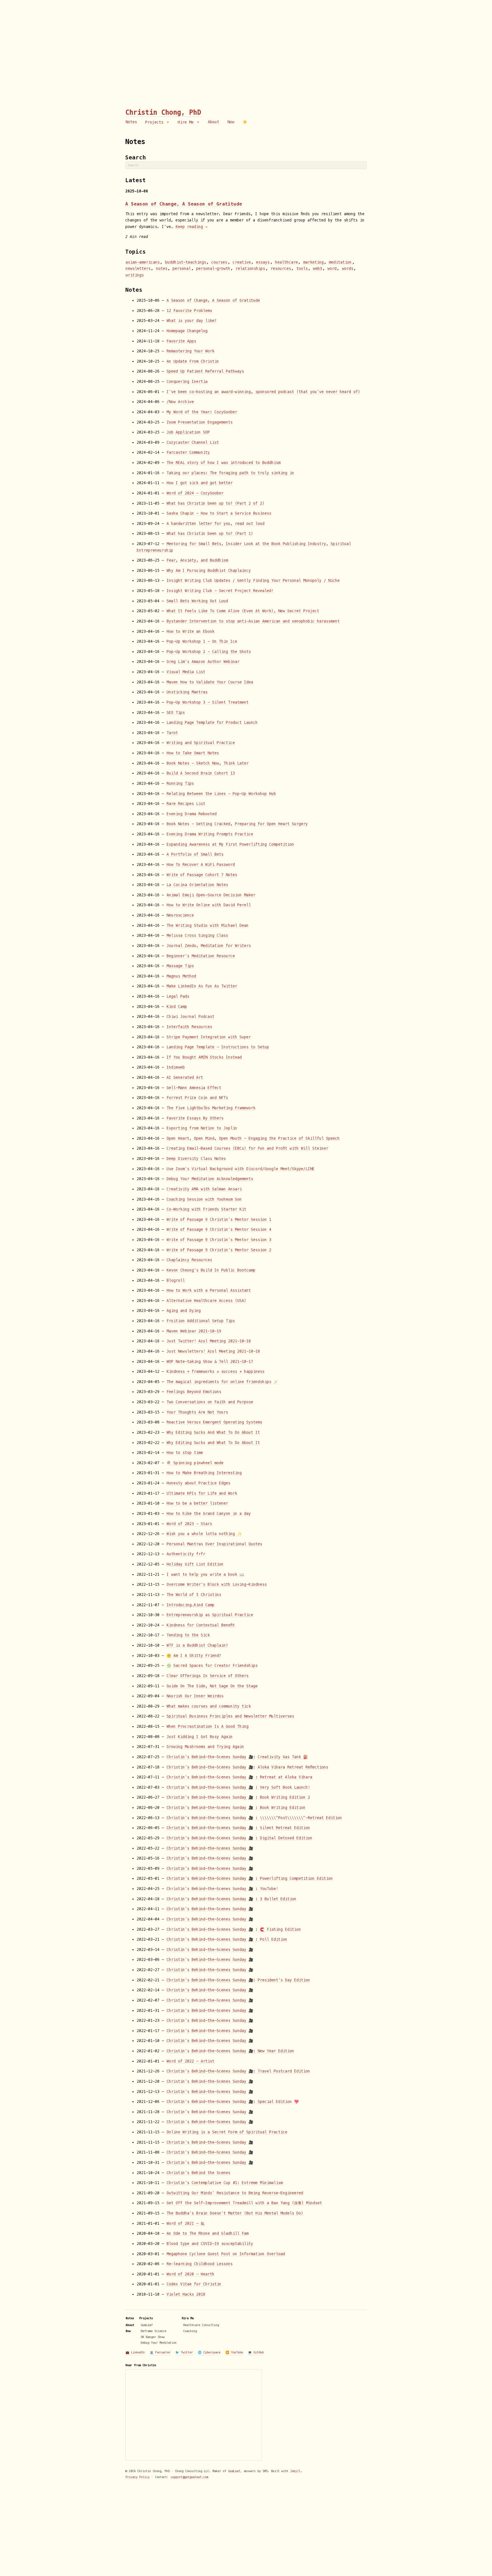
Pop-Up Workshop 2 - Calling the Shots (209, 652)
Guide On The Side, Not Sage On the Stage (212, 1686)
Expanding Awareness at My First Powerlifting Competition (230, 844)
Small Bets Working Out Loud (197, 601)
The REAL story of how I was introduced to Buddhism (224, 463)
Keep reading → (192, 227)
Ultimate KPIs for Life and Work (202, 1493)
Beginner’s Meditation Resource (201, 956)
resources (281, 269)
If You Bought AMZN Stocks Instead (204, 1057)
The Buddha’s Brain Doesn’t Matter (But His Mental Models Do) (235, 2213)
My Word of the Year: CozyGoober (202, 412)
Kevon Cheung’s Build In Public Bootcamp (211, 1270)
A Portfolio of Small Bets (195, 854)
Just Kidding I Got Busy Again (200, 1737)
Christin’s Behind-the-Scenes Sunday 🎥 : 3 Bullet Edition (231, 1899)
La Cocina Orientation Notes (197, 885)
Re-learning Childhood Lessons (200, 2264)
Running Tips (180, 783)
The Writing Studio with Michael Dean (208, 926)
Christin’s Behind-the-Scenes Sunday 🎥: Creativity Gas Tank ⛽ (237, 1757)
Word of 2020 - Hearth (190, 2274)
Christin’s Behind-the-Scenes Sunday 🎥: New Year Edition (230, 2051)
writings (135, 275)
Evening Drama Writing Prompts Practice (210, 834)
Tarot (172, 733)
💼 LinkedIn (135, 2352)
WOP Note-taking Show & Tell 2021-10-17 (210, 1362)
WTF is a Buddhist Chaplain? (197, 1645)
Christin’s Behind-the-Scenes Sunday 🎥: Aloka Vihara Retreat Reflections (247, 1767)
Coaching (190, 2331)
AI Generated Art (185, 1078)
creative (242, 262)
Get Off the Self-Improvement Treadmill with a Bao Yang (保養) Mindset (244, 2203)
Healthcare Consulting (201, 2325)
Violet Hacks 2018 (186, 2294)
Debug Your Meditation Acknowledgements (210, 1179)
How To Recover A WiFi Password (201, 865)
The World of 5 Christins (194, 1595)
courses (219, 262)
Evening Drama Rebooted (192, 814)
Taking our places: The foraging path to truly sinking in (230, 473)
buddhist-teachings (186, 262)
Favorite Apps (181, 341)
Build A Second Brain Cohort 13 (201, 773)
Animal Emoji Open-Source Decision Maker (211, 895)
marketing (313, 262)
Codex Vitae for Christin (194, 2284)
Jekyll (295, 2471)
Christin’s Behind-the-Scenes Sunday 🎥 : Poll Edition (227, 1939)
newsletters (138, 269)
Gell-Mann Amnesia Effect (194, 1088)
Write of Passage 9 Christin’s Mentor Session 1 (219, 1220)
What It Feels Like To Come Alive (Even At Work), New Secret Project (243, 611)
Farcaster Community (188, 452)
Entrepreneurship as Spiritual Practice (210, 1615)
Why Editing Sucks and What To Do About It (213, 1443)
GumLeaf (147, 2325)
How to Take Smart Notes (193, 753)
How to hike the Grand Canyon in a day (209, 1514)
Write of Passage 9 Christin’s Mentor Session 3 (219, 1240)
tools (302, 269)
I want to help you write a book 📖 (205, 1574)
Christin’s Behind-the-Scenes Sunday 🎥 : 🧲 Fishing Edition (234, 1929)
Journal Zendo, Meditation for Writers (209, 946)
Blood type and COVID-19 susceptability (210, 2244)
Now (231, 122)
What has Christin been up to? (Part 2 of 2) (216, 503)
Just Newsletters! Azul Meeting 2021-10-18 (213, 1351)
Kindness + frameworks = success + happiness (216, 1372)
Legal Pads (178, 996)
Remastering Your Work (190, 351)
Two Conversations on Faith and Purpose (210, 1402)
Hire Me (187, 122)
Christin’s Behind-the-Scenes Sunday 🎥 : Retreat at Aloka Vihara (239, 1777)
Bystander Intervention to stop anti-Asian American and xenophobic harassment (253, 621)
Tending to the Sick (188, 1635)
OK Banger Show (153, 2337)
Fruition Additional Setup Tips (201, 1321)
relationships (250, 269)
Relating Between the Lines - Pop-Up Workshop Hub (221, 794)
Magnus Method (181, 976)
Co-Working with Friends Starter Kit (206, 1209)
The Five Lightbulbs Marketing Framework (211, 1108)
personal (182, 269)
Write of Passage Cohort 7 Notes (202, 875)
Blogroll (176, 1280)
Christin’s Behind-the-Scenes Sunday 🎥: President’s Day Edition (238, 1980)
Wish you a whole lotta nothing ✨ (204, 1534)
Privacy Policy (138, 2477)
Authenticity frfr (186, 1554)
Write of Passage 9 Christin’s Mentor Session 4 (219, 1230)
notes (162, 269)
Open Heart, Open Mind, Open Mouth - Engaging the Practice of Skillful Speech (253, 1138)
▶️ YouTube (234, 2352)
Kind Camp (177, 1007)
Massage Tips (180, 966)
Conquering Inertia (187, 382)
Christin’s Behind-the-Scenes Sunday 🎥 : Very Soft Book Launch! (238, 1787)
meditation (340, 262)
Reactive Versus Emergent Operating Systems (214, 1422)
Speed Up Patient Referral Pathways (205, 371)
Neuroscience (180, 915)
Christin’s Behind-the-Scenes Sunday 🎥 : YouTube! (222, 1889)
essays (263, 262)
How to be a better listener (197, 1503)
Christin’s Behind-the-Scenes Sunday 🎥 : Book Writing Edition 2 (238, 1797)
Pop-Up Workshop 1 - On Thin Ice (202, 641)
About (214, 122)
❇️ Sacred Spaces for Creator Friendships (212, 1666)
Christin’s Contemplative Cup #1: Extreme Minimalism (225, 2183)
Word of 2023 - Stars (189, 1524)
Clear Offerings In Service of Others (208, 1676)
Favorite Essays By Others (195, 1118)
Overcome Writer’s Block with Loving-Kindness (217, 1584)
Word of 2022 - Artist (190, 2061)
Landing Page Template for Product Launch (212, 723)
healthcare (286, 262)
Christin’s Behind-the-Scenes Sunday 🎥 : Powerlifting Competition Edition (250, 1878)
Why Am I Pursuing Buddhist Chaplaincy (209, 571)
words (348, 269)
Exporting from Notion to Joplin (202, 1128)
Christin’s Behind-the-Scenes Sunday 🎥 (210, 1848)
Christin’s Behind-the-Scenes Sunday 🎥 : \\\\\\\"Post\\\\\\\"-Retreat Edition (254, 1818)
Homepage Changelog (187, 331)
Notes (131, 122)
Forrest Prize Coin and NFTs (197, 1098)
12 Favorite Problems (189, 311)
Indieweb (176, 1067)
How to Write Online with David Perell (209, 905)
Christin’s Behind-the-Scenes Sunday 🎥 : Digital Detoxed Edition (239, 1838)
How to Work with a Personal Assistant (209, 1290)
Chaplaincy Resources (189, 1260)
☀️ (245, 122)
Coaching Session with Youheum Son (204, 1199)
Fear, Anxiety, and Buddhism (197, 560)
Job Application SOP (188, 432)
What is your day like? (192, 321)
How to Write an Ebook (190, 631)
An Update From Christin (193, 361)
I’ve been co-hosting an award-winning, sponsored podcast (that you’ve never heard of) (263, 392)
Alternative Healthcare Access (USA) (206, 1301)
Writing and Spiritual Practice (201, 743)
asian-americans (143, 262)
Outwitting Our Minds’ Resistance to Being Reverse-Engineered (235, 2193)
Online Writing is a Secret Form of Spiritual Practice (227, 2132)
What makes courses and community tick (209, 1706)
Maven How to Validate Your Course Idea (210, 682)
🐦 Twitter (184, 2352)
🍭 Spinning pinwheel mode (195, 1463)
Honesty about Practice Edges (198, 1483)
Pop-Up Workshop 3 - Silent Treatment (208, 702)
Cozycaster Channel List (193, 442)
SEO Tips (176, 713)
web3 (317, 269)
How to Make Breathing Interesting (204, 1473)
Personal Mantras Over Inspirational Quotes (214, 1544)
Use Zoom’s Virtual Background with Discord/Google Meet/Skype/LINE (241, 1169)
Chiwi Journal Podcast (190, 1017)
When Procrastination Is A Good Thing (208, 1726)
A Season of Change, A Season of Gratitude (184, 204)
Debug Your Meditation (159, 2343)
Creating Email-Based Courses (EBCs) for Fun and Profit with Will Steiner (247, 1148)
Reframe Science (153, 2331)
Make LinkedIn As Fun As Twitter (202, 986)
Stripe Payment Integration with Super (209, 1037)
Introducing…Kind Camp (190, 1605)
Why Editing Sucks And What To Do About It (213, 1432)
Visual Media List (186, 672)
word (332, 269)
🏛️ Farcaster (160, 2352)
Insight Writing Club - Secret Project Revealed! (220, 591)
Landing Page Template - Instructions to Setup (218, 1047)
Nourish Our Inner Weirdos (195, 1696)
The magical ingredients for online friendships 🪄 (222, 1382)
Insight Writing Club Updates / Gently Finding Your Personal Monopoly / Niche (253, 581)
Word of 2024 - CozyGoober (195, 493)
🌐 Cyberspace (209, 2352)
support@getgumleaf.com (189, 2477)
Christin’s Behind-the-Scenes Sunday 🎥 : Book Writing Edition (236, 1808)
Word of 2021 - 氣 (185, 2223)
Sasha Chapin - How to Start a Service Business (219, 513)
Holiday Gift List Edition (195, 1564)
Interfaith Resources (189, 1027)
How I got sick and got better (200, 483)
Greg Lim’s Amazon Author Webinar (203, 662)
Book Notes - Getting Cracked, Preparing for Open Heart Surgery (237, 824)
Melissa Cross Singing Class (197, 935)
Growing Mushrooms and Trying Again (205, 1747)
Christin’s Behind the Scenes (198, 2173)
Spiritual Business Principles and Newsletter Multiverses (230, 1716)
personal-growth (213, 269)
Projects (155, 122)
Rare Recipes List (186, 804)
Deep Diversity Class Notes (196, 1159)
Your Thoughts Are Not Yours (197, 1412)
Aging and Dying (184, 1311)
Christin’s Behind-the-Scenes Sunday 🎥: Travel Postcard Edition (238, 2071)
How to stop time (185, 1453)
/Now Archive (180, 402)
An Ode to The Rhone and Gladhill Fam (208, 2233)
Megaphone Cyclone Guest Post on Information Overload (226, 2254)
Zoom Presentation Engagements (200, 422)
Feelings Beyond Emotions (194, 1392)
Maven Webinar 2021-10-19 (194, 1331)
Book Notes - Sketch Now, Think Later (208, 763)
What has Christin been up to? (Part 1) (210, 534)
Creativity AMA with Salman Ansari (204, 1189)
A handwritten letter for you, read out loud (216, 524)
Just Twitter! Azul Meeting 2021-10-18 (209, 1341)
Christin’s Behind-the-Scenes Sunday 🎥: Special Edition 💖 (233, 2102)
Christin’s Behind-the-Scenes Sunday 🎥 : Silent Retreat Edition (238, 1828)
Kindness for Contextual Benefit (201, 1625)
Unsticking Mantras (187, 692)
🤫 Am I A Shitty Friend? (194, 1656)
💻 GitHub (256, 2352)
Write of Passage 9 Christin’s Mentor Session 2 (219, 1250)
